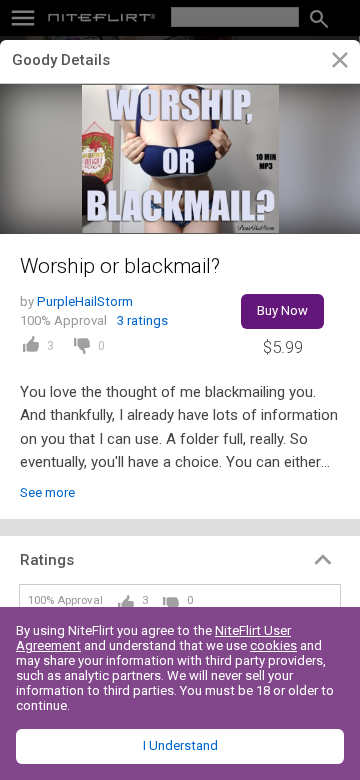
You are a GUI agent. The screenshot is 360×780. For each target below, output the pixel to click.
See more (47, 492)
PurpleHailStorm (85, 301)
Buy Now (282, 310)
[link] (339, 63)
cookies (273, 645)
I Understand (180, 745)
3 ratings (142, 320)
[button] (180, 560)
